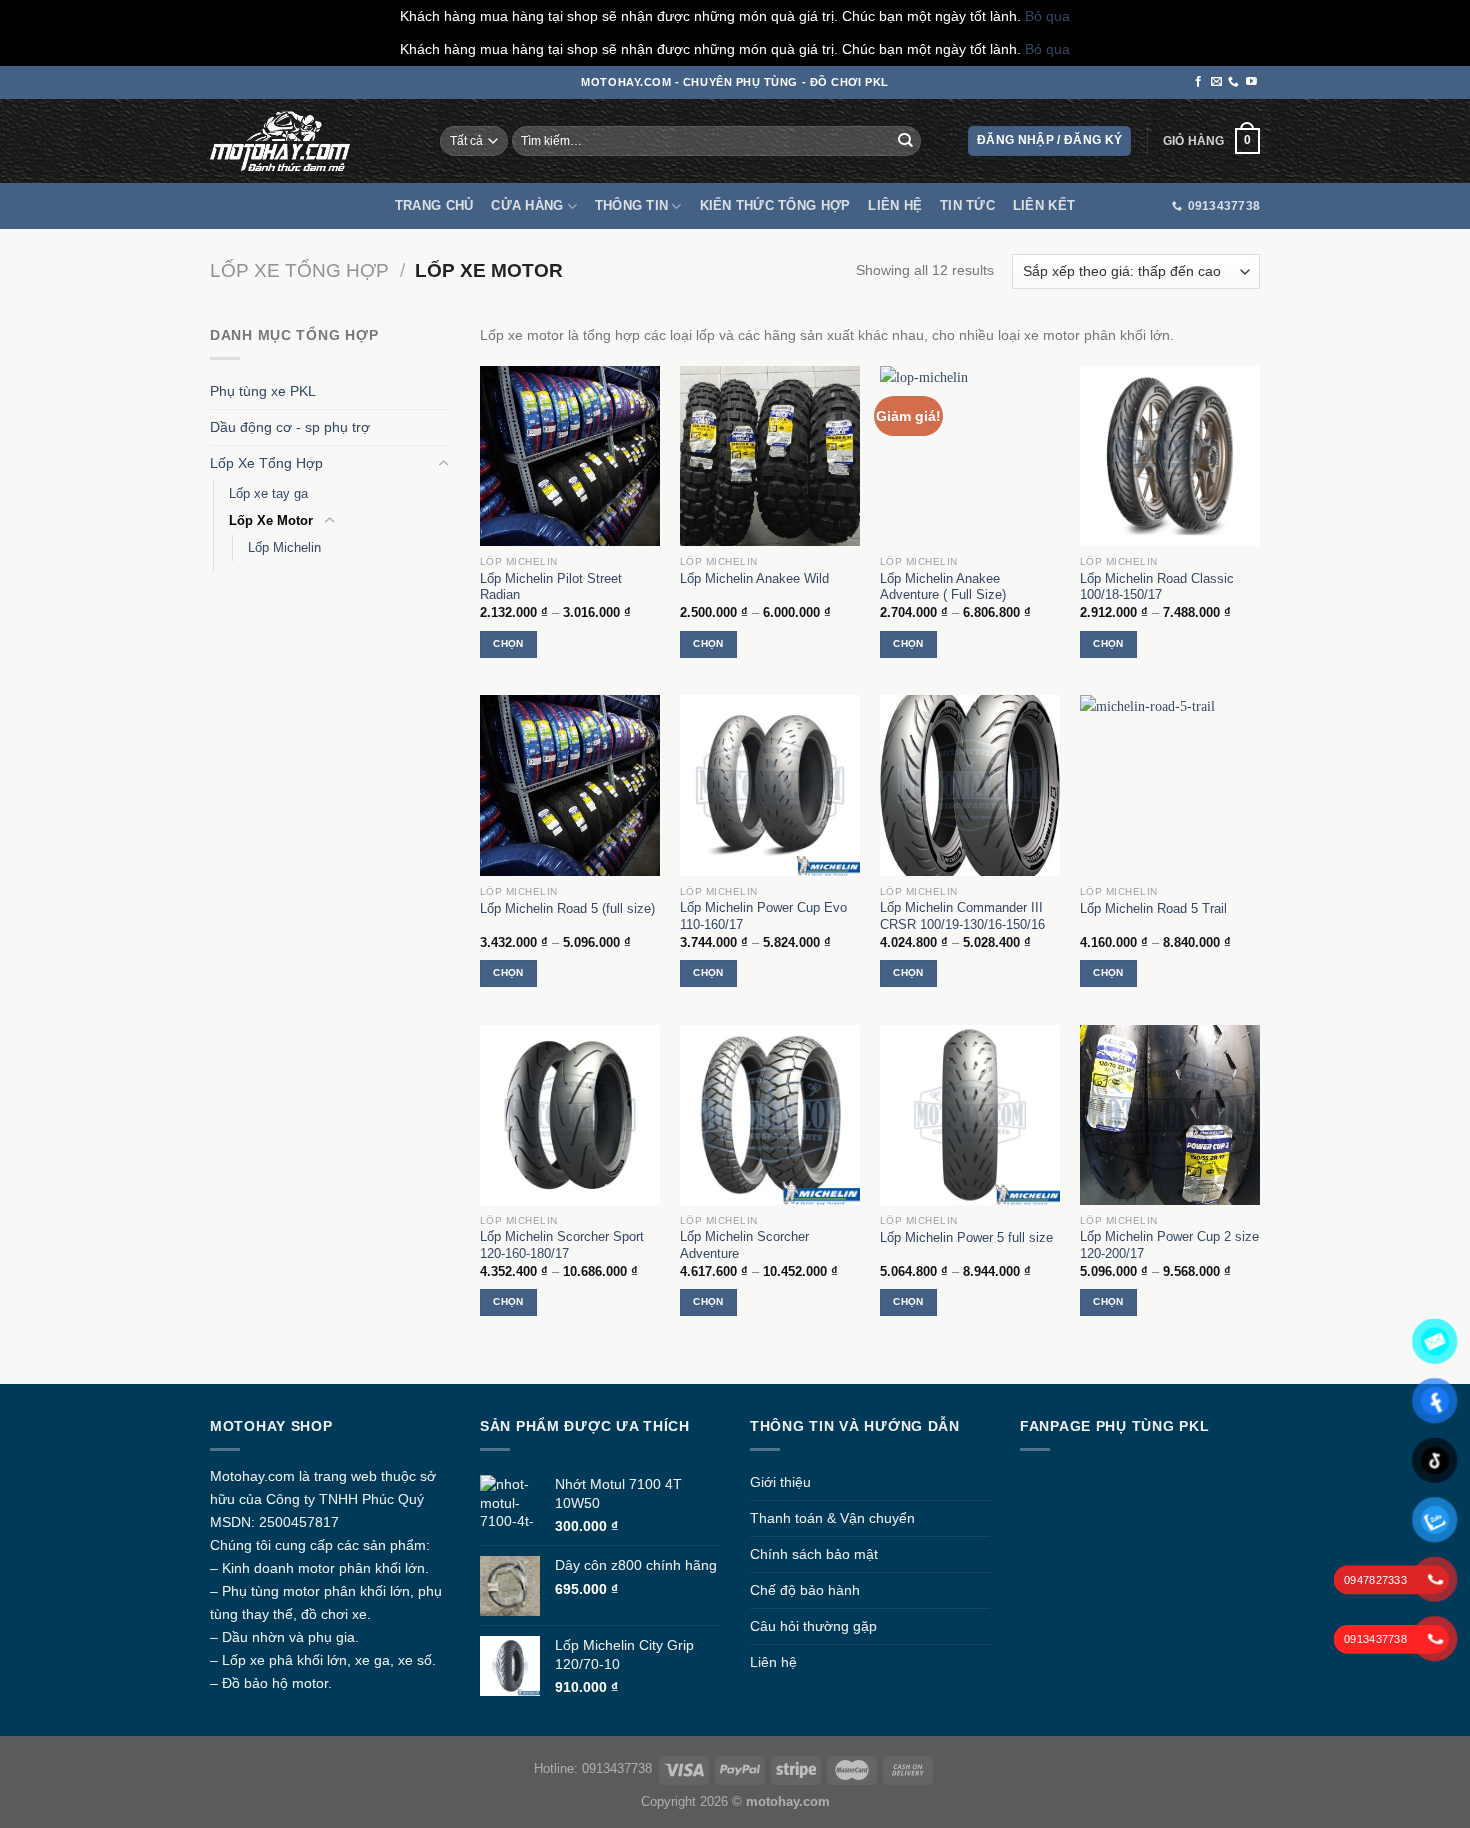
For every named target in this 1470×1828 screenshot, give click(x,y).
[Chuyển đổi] (443, 464)
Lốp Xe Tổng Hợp (299, 270)
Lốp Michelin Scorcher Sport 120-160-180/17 (562, 1245)
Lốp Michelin (284, 547)
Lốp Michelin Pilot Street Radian (551, 587)
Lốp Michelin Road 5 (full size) (567, 908)
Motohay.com (252, 1476)
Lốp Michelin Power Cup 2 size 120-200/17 (1169, 1245)
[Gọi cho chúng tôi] (1233, 82)
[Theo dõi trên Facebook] (1198, 82)
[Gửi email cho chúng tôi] (1216, 82)
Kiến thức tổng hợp (775, 205)
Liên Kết (1044, 205)
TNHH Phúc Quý (371, 1499)
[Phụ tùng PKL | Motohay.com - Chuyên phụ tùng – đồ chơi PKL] (280, 141)
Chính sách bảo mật (814, 1554)
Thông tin (631, 205)
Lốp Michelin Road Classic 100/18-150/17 (1157, 587)
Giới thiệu (780, 1482)
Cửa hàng (527, 205)
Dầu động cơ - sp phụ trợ (290, 427)
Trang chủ (434, 205)
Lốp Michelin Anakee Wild (754, 578)
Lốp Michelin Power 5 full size (966, 1237)
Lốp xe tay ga (268, 493)
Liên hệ (895, 205)
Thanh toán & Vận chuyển (832, 1518)
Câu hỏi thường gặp (813, 1626)
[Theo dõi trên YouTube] (1251, 82)
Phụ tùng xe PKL (263, 391)
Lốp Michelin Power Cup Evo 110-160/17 (763, 916)
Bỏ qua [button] (1047, 16)
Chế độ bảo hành (805, 1590)
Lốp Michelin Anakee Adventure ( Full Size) (943, 587)
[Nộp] (905, 141)
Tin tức (967, 205)
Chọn (508, 643)
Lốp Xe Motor (271, 520)
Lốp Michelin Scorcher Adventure (744, 1245)
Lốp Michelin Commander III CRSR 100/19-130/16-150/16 (962, 916)
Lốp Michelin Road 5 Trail (1153, 908)
